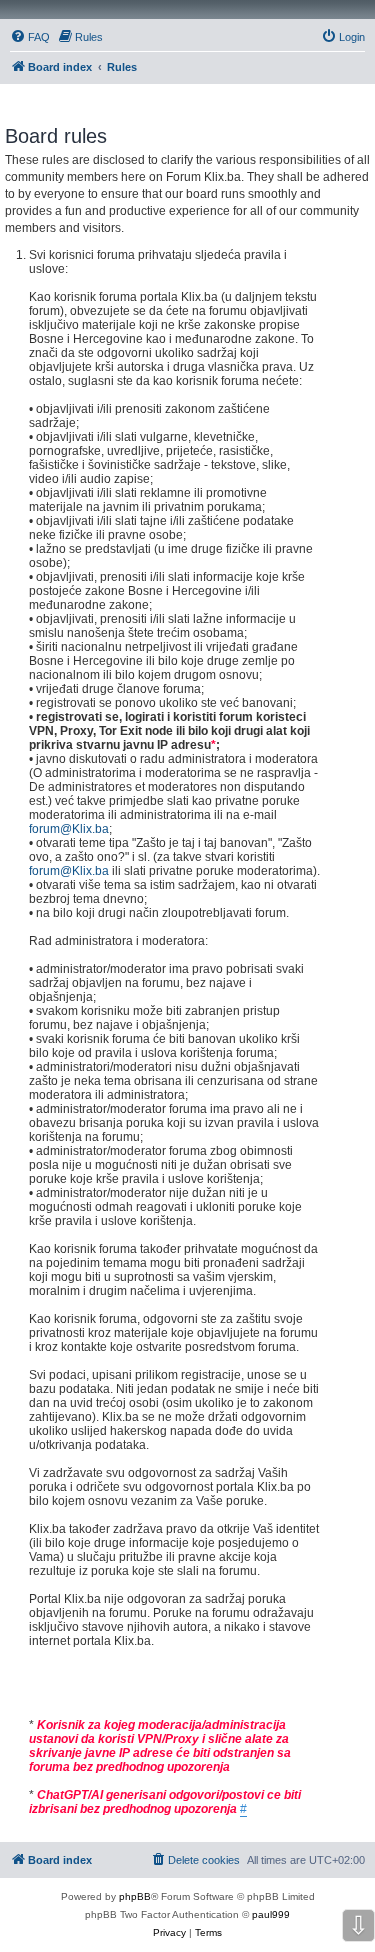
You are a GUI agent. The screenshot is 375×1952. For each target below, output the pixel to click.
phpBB (135, 1896)
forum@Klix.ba (69, 829)
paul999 (271, 1914)
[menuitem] (30, 37)
